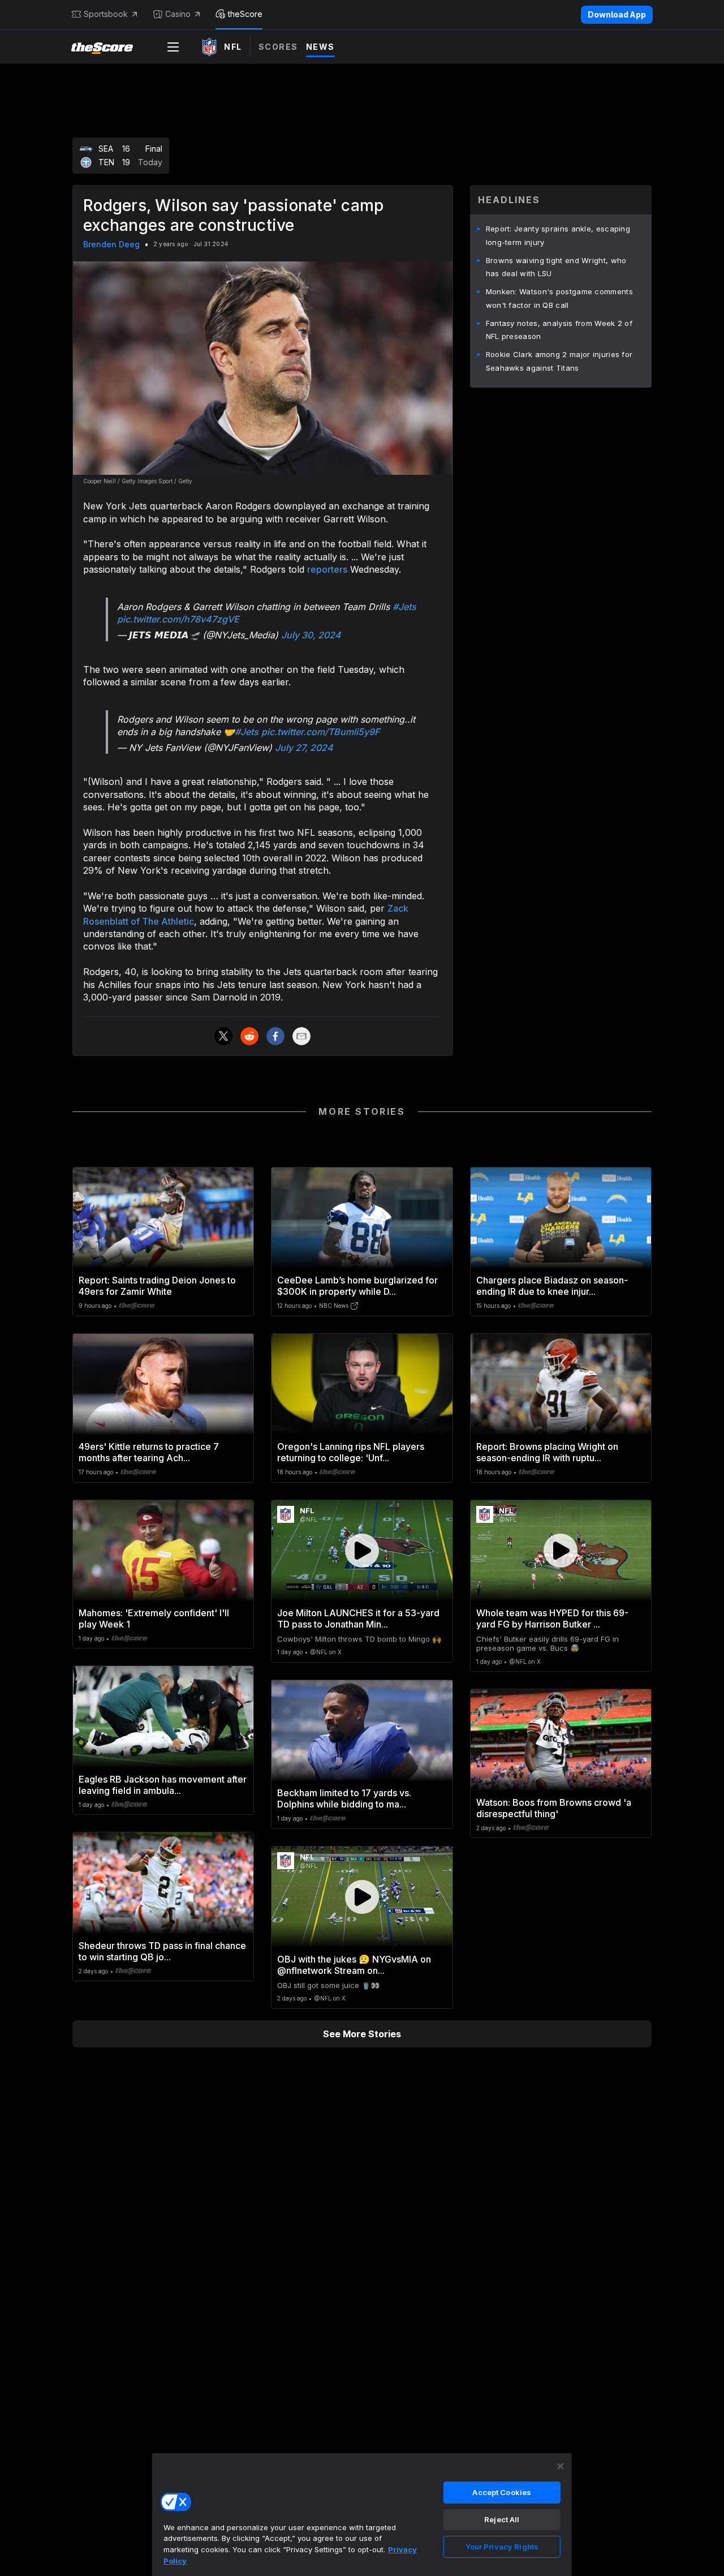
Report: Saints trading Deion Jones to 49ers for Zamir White (157, 1286)
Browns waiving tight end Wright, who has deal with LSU (556, 267)
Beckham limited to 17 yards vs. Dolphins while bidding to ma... (344, 1798)
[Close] (561, 2466)
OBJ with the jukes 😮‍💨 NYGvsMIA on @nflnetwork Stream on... (354, 1965)
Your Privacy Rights (502, 2547)
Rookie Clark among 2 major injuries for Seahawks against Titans (559, 361)
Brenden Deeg (111, 244)
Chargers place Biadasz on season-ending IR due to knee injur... (552, 1286)
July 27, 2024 (304, 748)
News (320, 47)
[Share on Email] (301, 1036)
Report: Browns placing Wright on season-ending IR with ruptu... (547, 1452)
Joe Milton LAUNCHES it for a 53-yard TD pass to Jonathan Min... (358, 1618)
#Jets (404, 607)
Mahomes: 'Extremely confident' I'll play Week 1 (154, 1618)
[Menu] (173, 47)
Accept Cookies (502, 2492)
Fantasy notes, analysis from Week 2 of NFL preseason (559, 330)
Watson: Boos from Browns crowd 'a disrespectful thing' (554, 1808)
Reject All (502, 2519)
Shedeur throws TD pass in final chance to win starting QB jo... (162, 1951)
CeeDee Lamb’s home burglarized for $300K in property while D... (357, 1286)
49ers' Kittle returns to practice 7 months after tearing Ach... (149, 1452)
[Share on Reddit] (249, 1036)
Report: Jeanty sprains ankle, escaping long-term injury (558, 235)
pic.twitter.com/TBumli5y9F (320, 732)
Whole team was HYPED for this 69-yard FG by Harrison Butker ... (552, 1618)
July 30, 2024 (311, 635)
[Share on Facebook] (275, 1036)
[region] (362, 2514)
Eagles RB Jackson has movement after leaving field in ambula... (163, 1785)
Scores (278, 47)
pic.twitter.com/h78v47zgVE (178, 619)
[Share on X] (223, 1036)
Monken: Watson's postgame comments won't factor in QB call (559, 298)
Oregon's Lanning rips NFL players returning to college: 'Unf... (351, 1452)
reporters (327, 569)
